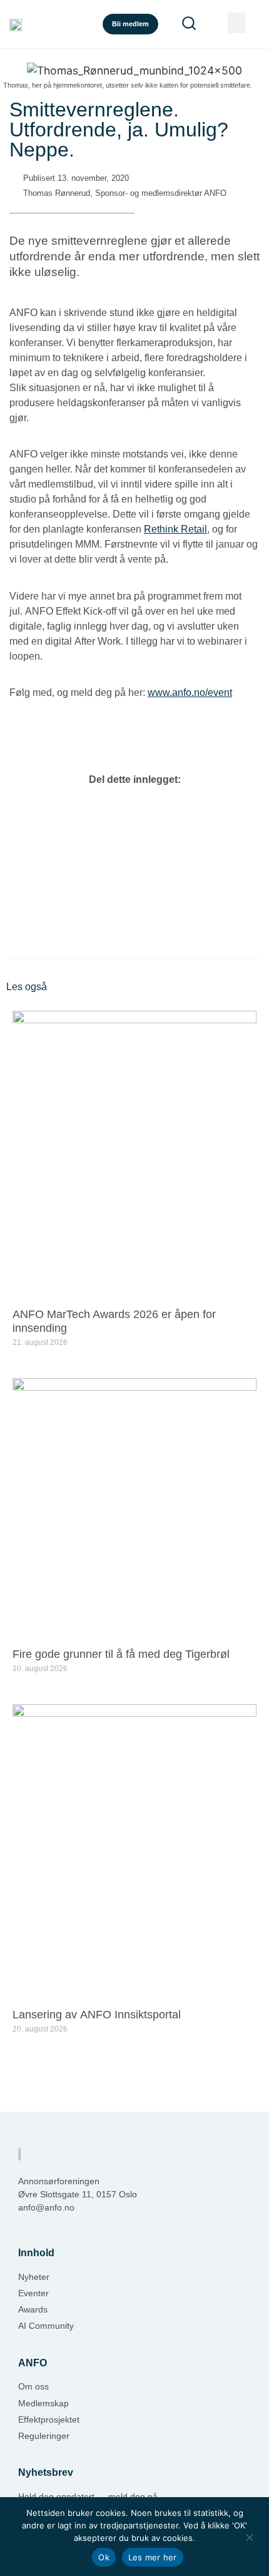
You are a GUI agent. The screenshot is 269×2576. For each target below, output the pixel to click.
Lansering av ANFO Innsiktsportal (98, 2015)
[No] (249, 2536)
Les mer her (153, 2557)
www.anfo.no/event (190, 693)
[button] (236, 23)
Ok (104, 2557)
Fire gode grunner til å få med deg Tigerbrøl (121, 1654)
